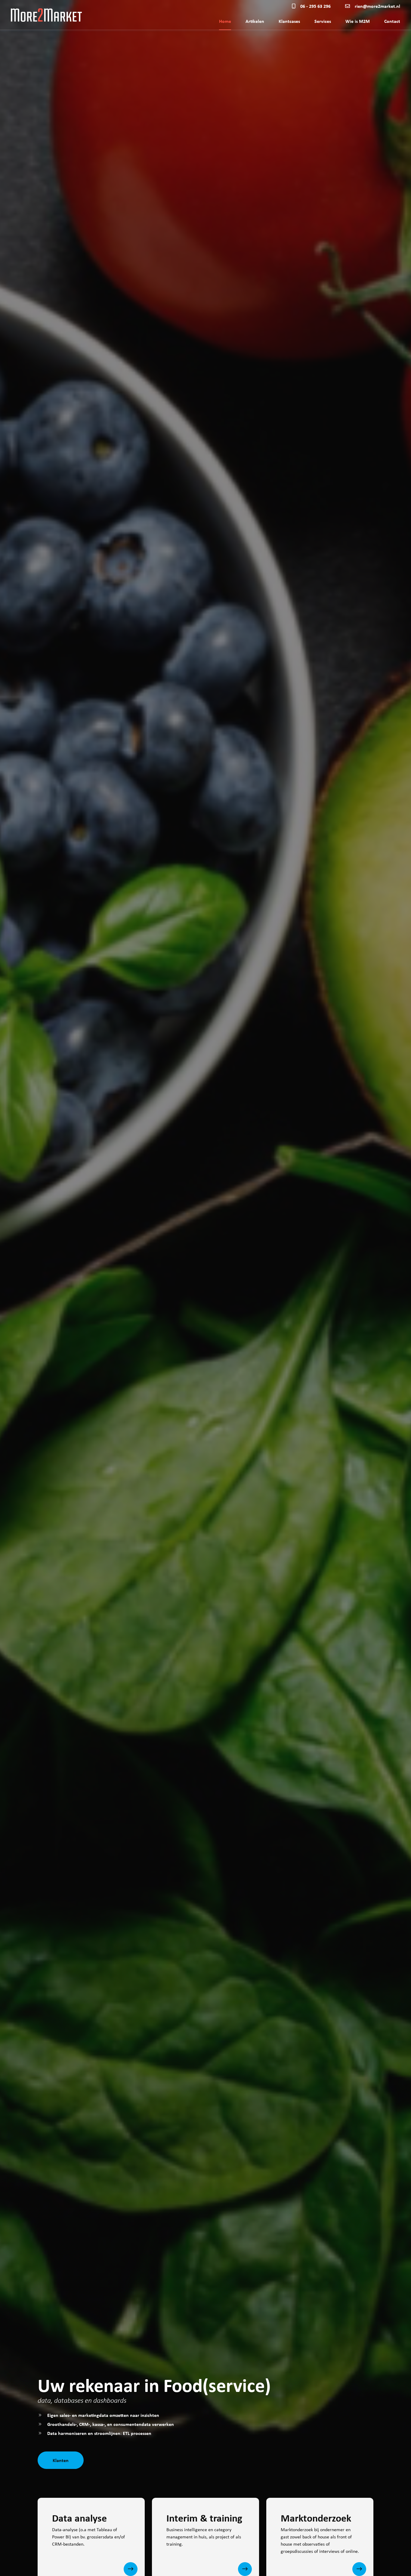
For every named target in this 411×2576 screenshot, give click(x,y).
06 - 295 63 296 (315, 6)
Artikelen (255, 21)
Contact (392, 21)
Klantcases (289, 21)
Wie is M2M (358, 21)
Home (225, 21)
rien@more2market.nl (377, 6)
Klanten (61, 2460)
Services (323, 21)
